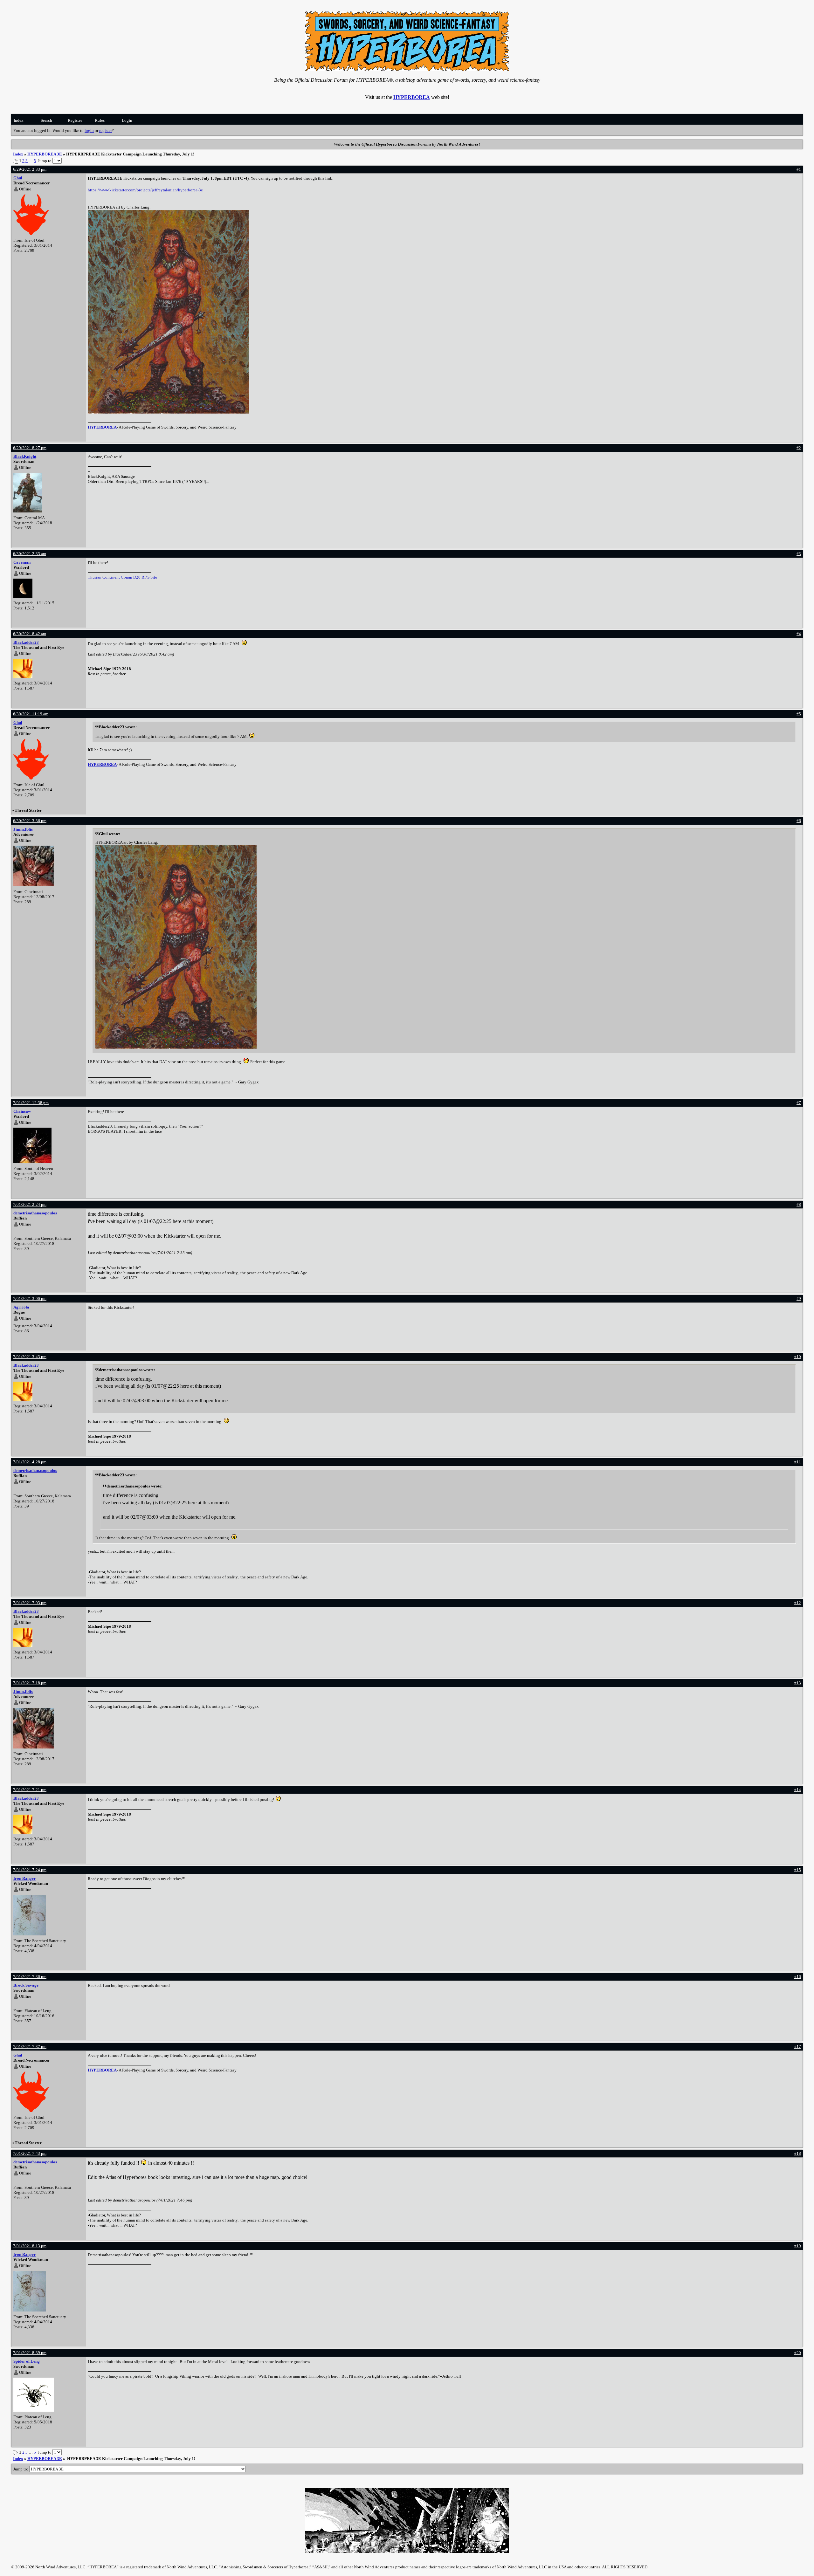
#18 (798, 2153)
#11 (798, 1462)
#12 (798, 1603)
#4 (799, 634)
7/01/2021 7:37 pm (30, 2047)
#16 (798, 1977)
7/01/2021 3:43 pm (30, 1357)
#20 (798, 2353)
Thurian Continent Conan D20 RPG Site (122, 577)
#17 (798, 2047)
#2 (799, 448)
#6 (799, 821)
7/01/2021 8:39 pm (30, 2353)
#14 (798, 1790)
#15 (798, 1870)
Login (127, 120)
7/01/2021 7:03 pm (30, 1603)
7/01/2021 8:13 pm (30, 2246)
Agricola (21, 1307)
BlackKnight (25, 456)
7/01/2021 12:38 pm (31, 1103)
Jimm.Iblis (23, 829)
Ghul (18, 178)
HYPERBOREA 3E (45, 154)
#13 (798, 1683)
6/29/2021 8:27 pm (30, 448)
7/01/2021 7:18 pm (30, 1683)
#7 (799, 1103)
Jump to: (21, 2469)
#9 (799, 1298)
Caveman (22, 562)
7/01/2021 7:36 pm (30, 1977)
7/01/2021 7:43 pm (30, 2153)
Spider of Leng (27, 2361)
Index (19, 120)
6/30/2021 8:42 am (30, 634)
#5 (799, 714)
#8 (799, 1204)
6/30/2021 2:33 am (30, 554)
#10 (798, 1357)
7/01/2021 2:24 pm (30, 1204)
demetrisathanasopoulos (35, 1213)
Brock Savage (26, 1985)
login (89, 131)
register (106, 131)
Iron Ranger (24, 1878)
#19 (798, 2246)
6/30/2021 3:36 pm (30, 821)
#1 (799, 169)
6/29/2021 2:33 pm (30, 169)
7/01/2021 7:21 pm (30, 1790)
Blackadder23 (26, 642)
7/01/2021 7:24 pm (30, 1870)
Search (46, 120)
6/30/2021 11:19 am (31, 714)
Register (75, 120)
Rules (100, 120)
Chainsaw (22, 1111)
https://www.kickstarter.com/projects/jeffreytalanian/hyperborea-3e (145, 190)
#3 (799, 554)
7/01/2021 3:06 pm (30, 1298)
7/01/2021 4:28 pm (30, 1462)
